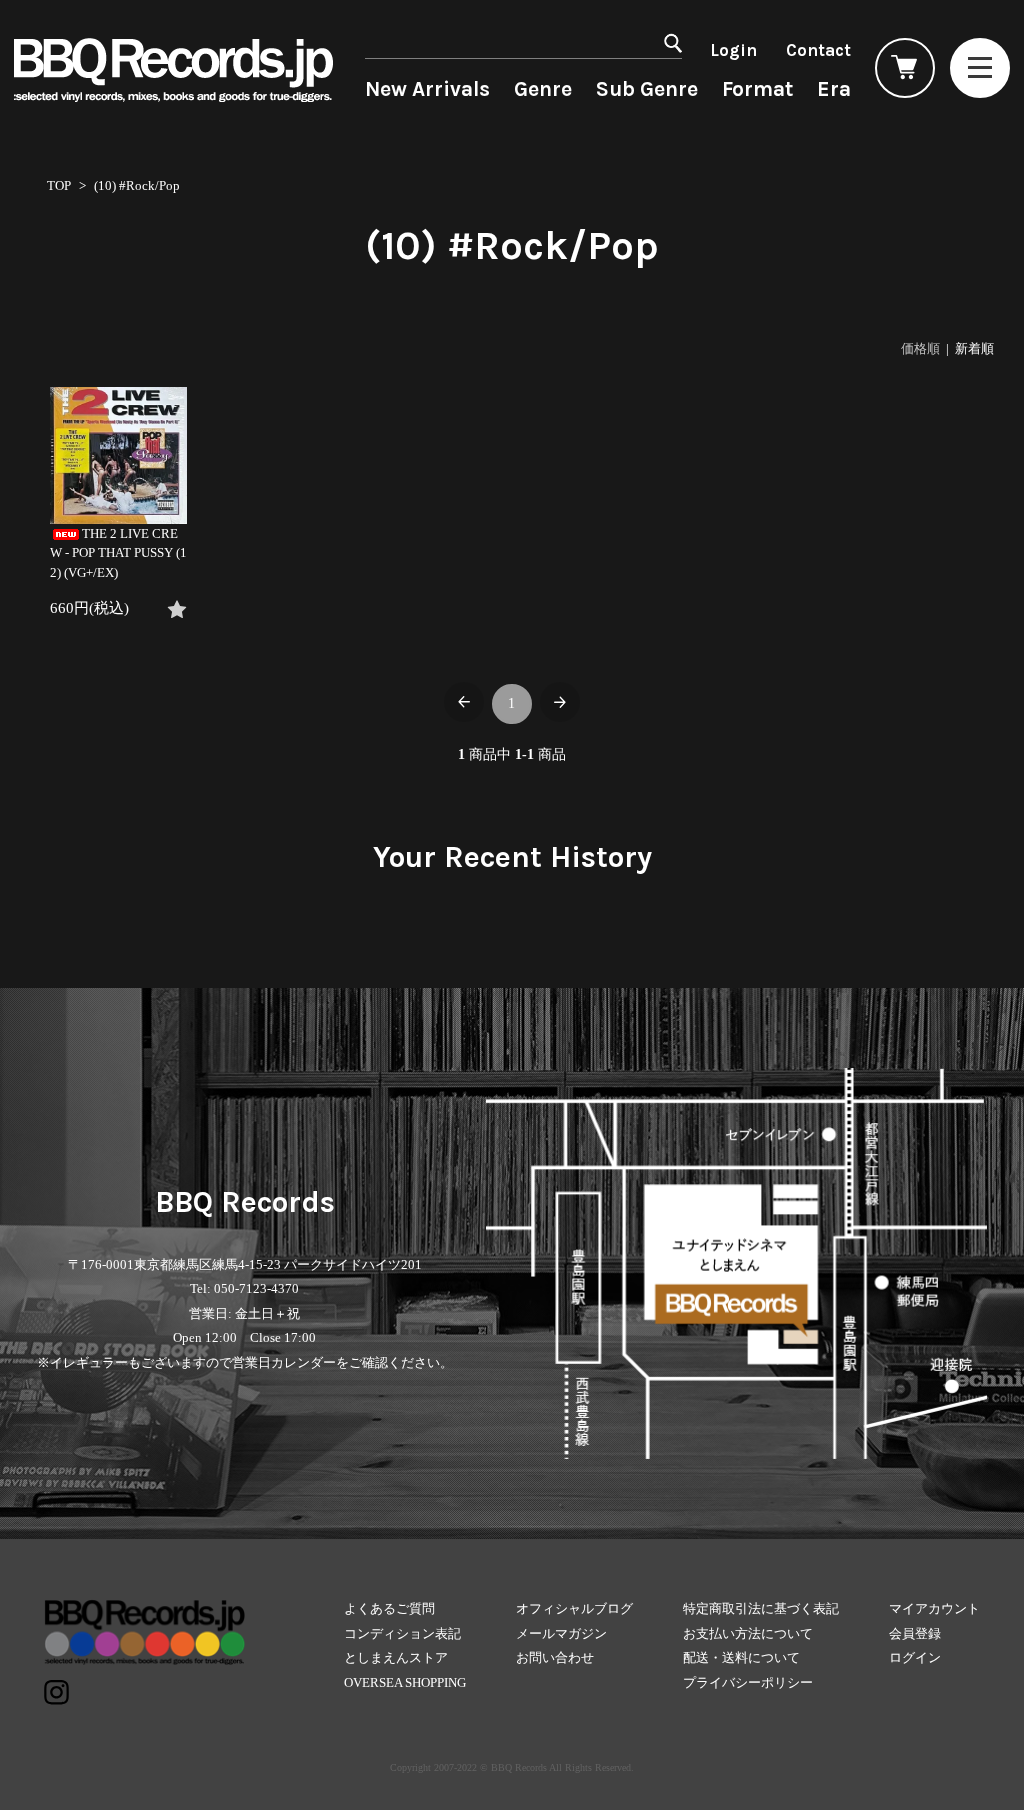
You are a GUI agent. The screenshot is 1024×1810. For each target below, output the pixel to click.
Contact (818, 50)
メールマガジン (561, 1633)
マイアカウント (934, 1608)
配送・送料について (741, 1657)
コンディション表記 (402, 1633)
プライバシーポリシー (748, 1682)
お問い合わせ (555, 1657)
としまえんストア (396, 1657)
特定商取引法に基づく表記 (761, 1608)
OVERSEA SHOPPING (405, 1682)
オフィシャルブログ (574, 1608)
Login (733, 50)
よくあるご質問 (389, 1608)
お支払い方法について (748, 1633)
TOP (59, 185)
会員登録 (915, 1633)
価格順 (920, 348)
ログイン (915, 1657)
